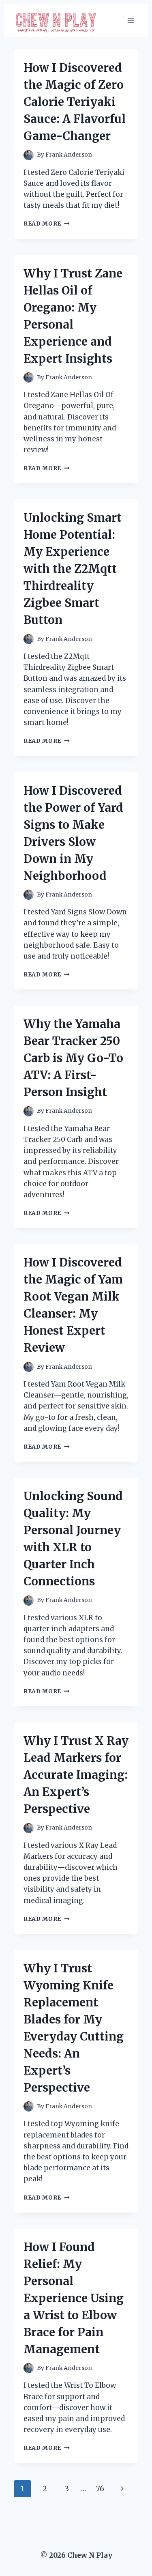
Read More (47, 224)
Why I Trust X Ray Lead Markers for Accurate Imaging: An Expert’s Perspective (76, 1775)
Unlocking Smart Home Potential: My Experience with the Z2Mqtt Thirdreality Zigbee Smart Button (73, 569)
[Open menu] (131, 20)
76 (100, 2489)
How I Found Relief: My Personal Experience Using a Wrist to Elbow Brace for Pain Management (74, 2298)
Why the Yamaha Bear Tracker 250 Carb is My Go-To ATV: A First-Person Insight (73, 1058)
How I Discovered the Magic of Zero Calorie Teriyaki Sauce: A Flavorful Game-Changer (75, 102)
